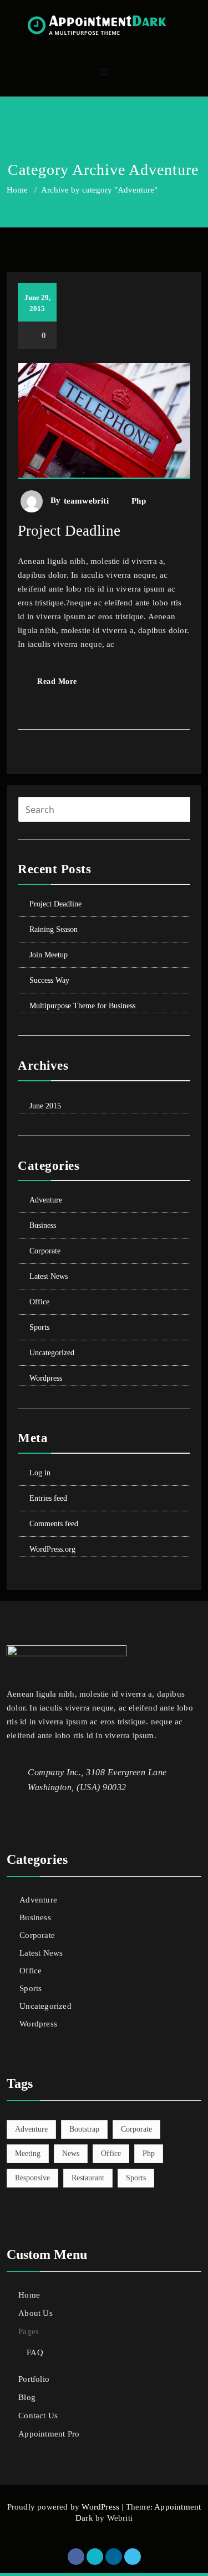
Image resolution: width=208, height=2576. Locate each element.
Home (17, 190)
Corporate (45, 1251)
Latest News (49, 1276)
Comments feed (54, 1524)
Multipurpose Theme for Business (82, 1006)
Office (39, 1302)
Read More (57, 681)
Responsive (32, 2178)
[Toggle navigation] (104, 72)
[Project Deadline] (105, 426)
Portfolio (34, 2379)
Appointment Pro (49, 2434)
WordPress (100, 2507)
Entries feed (48, 1498)
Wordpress (46, 1378)
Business (43, 1225)
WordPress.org (52, 1549)
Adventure (46, 1200)
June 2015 (45, 1106)
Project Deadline (69, 531)
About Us (35, 2313)
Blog (27, 2397)
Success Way (49, 980)
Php (139, 501)
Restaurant (88, 2178)
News (71, 2153)
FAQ (35, 2352)
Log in (40, 1473)
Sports (39, 1327)
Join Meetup (49, 955)
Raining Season (54, 929)
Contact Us (38, 2416)
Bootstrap (84, 2129)
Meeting (28, 2153)
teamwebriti (86, 501)
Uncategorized (52, 1353)
